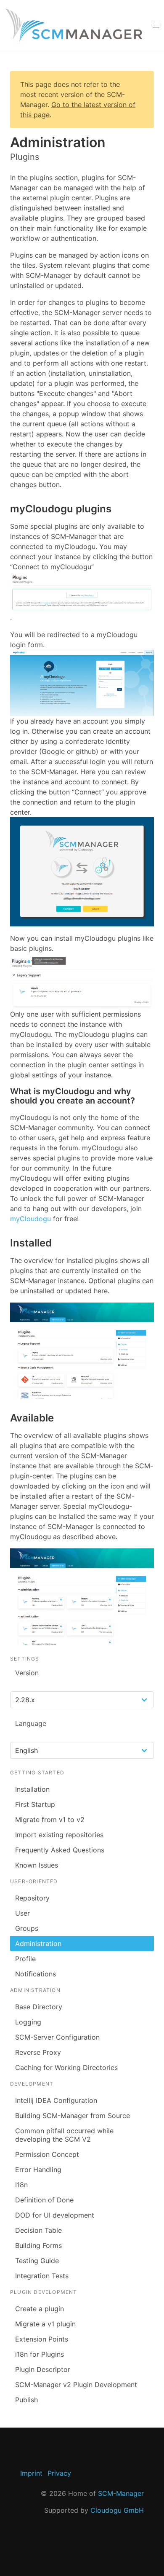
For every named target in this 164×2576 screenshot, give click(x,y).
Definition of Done (44, 2200)
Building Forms (38, 2245)
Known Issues (37, 1865)
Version (27, 1673)
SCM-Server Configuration (57, 2037)
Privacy (59, 2473)
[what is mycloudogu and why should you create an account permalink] (6, 1092)
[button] (156, 25)
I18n (21, 2185)
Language (31, 1723)
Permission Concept (47, 2154)
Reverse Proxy (38, 2052)
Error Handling (38, 2170)
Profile (25, 1959)
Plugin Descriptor (43, 2369)
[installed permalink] (6, 1243)
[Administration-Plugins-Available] (82, 1597)
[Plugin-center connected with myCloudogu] (82, 981)
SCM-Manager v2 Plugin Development (76, 2385)
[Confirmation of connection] (82, 872)
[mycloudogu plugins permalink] (6, 509)
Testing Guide (37, 2261)
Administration (38, 1943)
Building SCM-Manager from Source (73, 2116)
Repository (32, 1898)
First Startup (35, 1804)
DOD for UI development (55, 2215)
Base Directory (39, 2007)
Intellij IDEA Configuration (56, 2100)
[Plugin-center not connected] (82, 592)
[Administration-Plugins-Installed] (82, 1351)
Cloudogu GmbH (117, 2510)
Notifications (36, 1974)
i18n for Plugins (40, 2354)
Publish (26, 2400)
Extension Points (42, 2339)
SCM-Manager (121, 2493)
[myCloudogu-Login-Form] (82, 683)
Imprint (31, 2473)
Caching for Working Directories (66, 2067)
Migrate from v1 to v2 (50, 1820)
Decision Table (38, 2230)
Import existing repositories (59, 1835)
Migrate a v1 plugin (45, 2324)
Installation (32, 1789)
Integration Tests (42, 2276)
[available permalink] (6, 1418)
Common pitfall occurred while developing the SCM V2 (64, 2135)
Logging (28, 2022)
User (22, 1913)
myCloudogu (30, 1219)
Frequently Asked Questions (60, 1850)
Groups (27, 1928)
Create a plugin (40, 2309)
